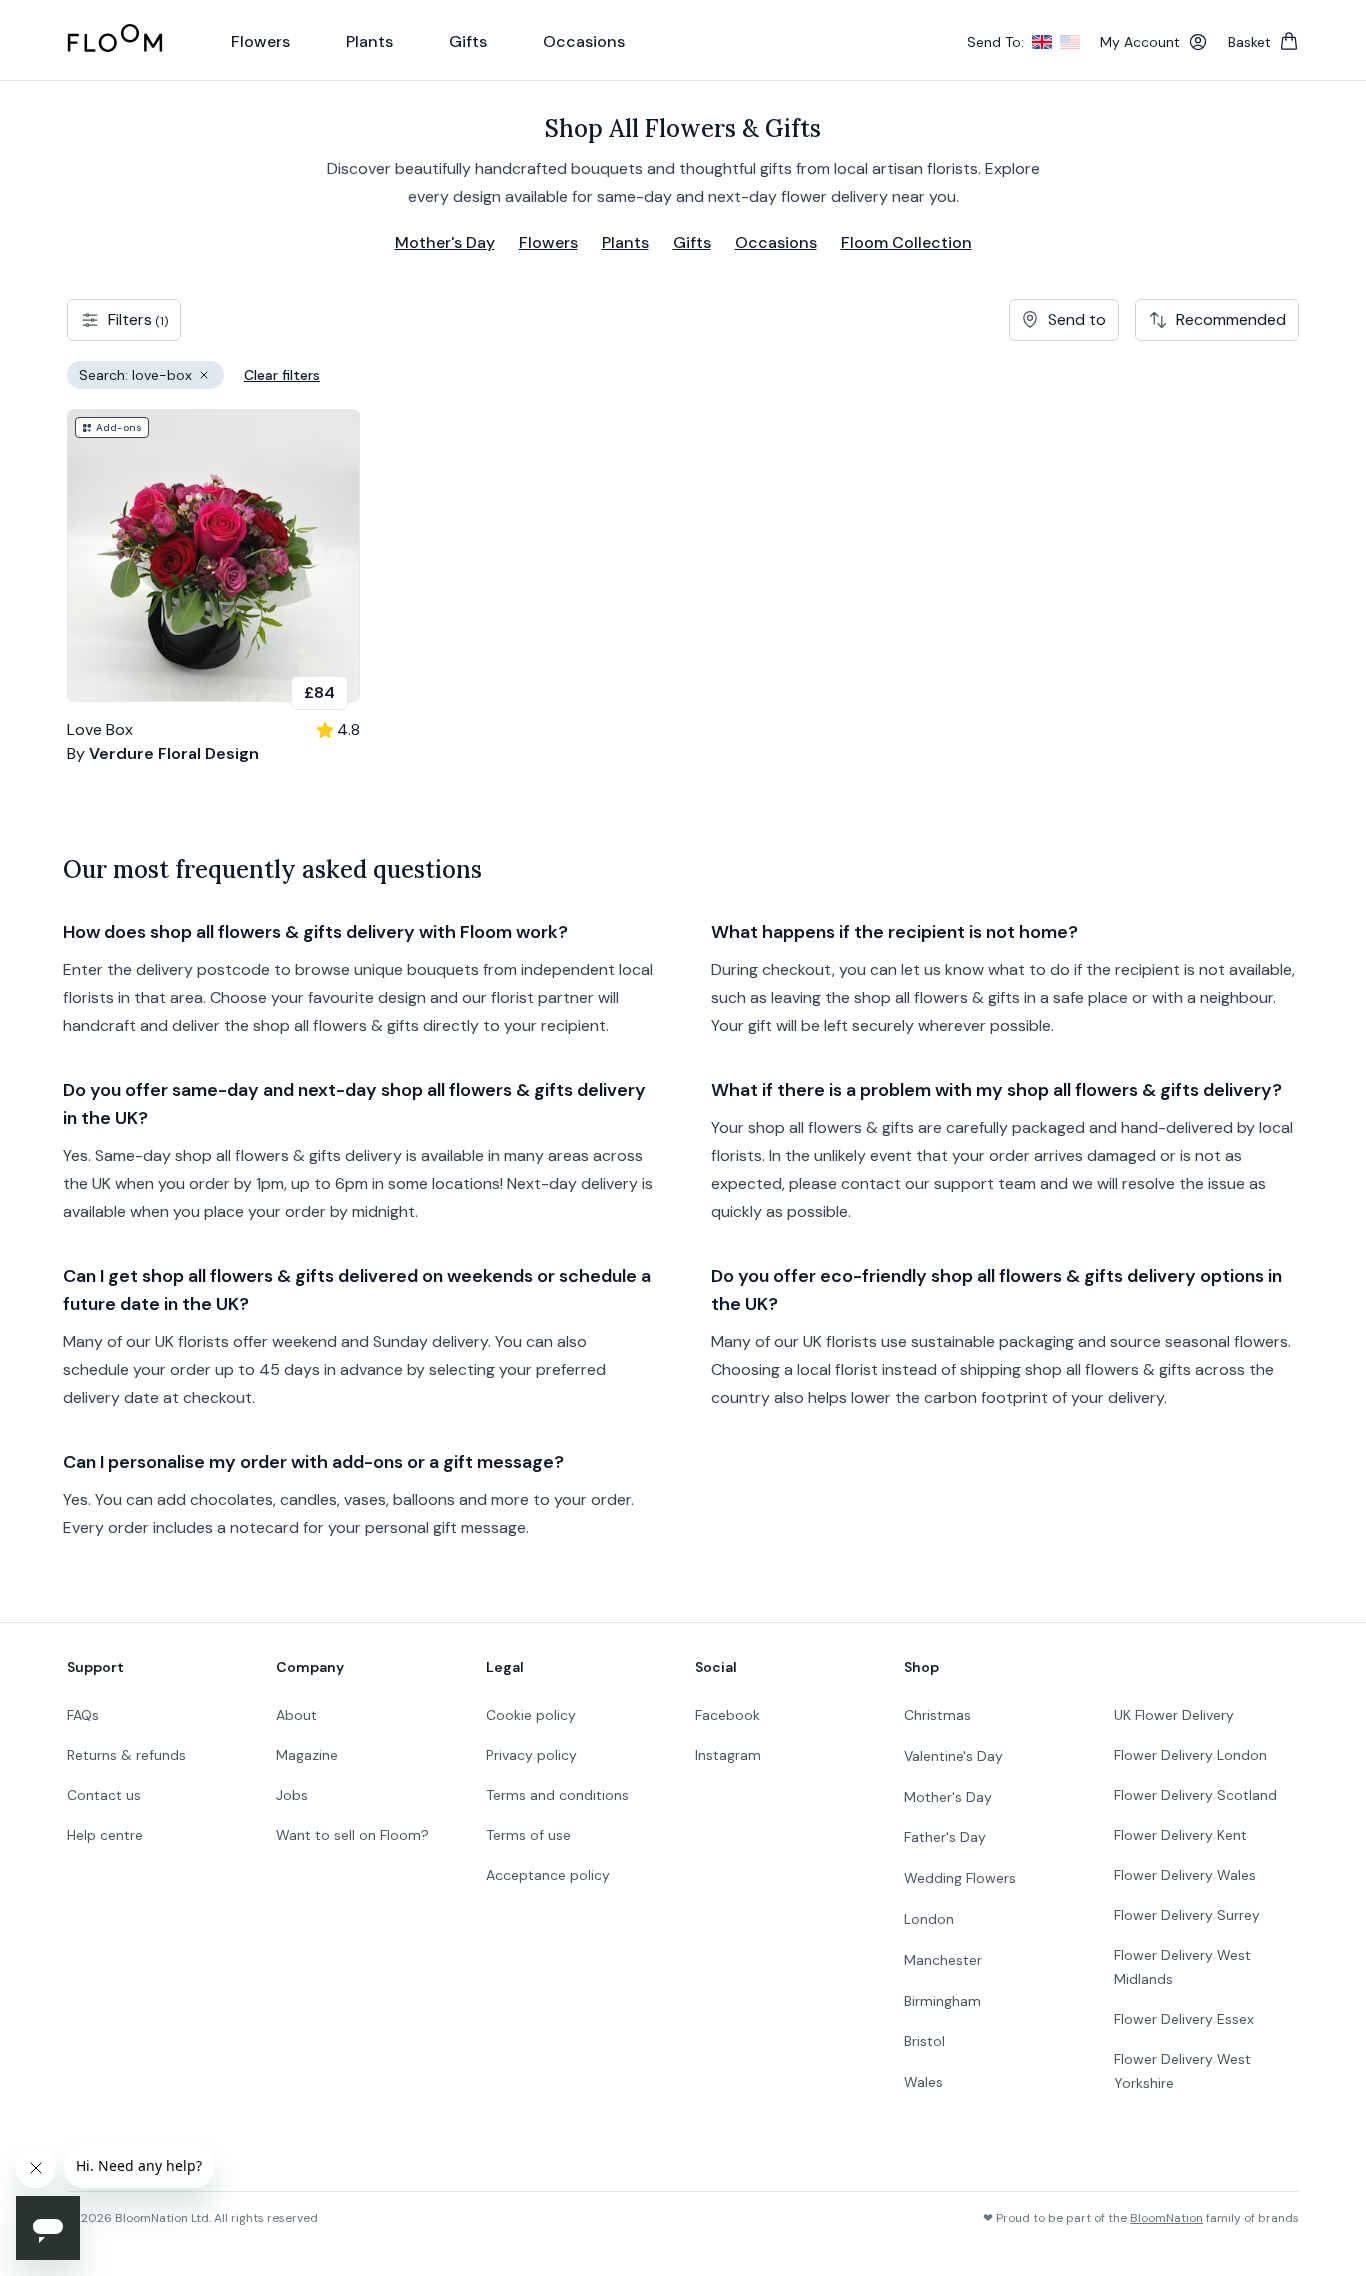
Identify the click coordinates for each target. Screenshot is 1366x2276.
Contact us (104, 1795)
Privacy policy (531, 1755)
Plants (625, 242)
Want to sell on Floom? (352, 1835)
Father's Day (945, 1837)
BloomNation (1166, 2218)
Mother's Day (445, 242)
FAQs (83, 1715)
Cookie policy (531, 1715)
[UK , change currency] (1042, 42)
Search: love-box (151, 377)
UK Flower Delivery (1174, 1715)
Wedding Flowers (960, 1878)
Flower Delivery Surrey (1187, 1915)
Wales (923, 2082)
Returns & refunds (126, 1755)
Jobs (292, 1795)
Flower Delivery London (1190, 1755)
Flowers (548, 242)
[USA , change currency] (1070, 42)
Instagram (728, 1755)
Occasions (776, 242)
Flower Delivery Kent (1180, 1835)
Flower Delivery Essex (1184, 2019)
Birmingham (942, 2001)
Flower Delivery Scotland (1195, 1795)
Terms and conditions (557, 1795)
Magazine (307, 1755)
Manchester (943, 1960)
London (929, 1919)
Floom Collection (906, 242)
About (296, 1715)
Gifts (692, 242)
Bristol (924, 2041)
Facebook (727, 1715)
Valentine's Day (953, 1756)
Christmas (937, 1715)
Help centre (105, 1835)
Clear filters (282, 375)
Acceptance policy (548, 1875)
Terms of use (528, 1835)
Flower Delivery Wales (1185, 1875)
